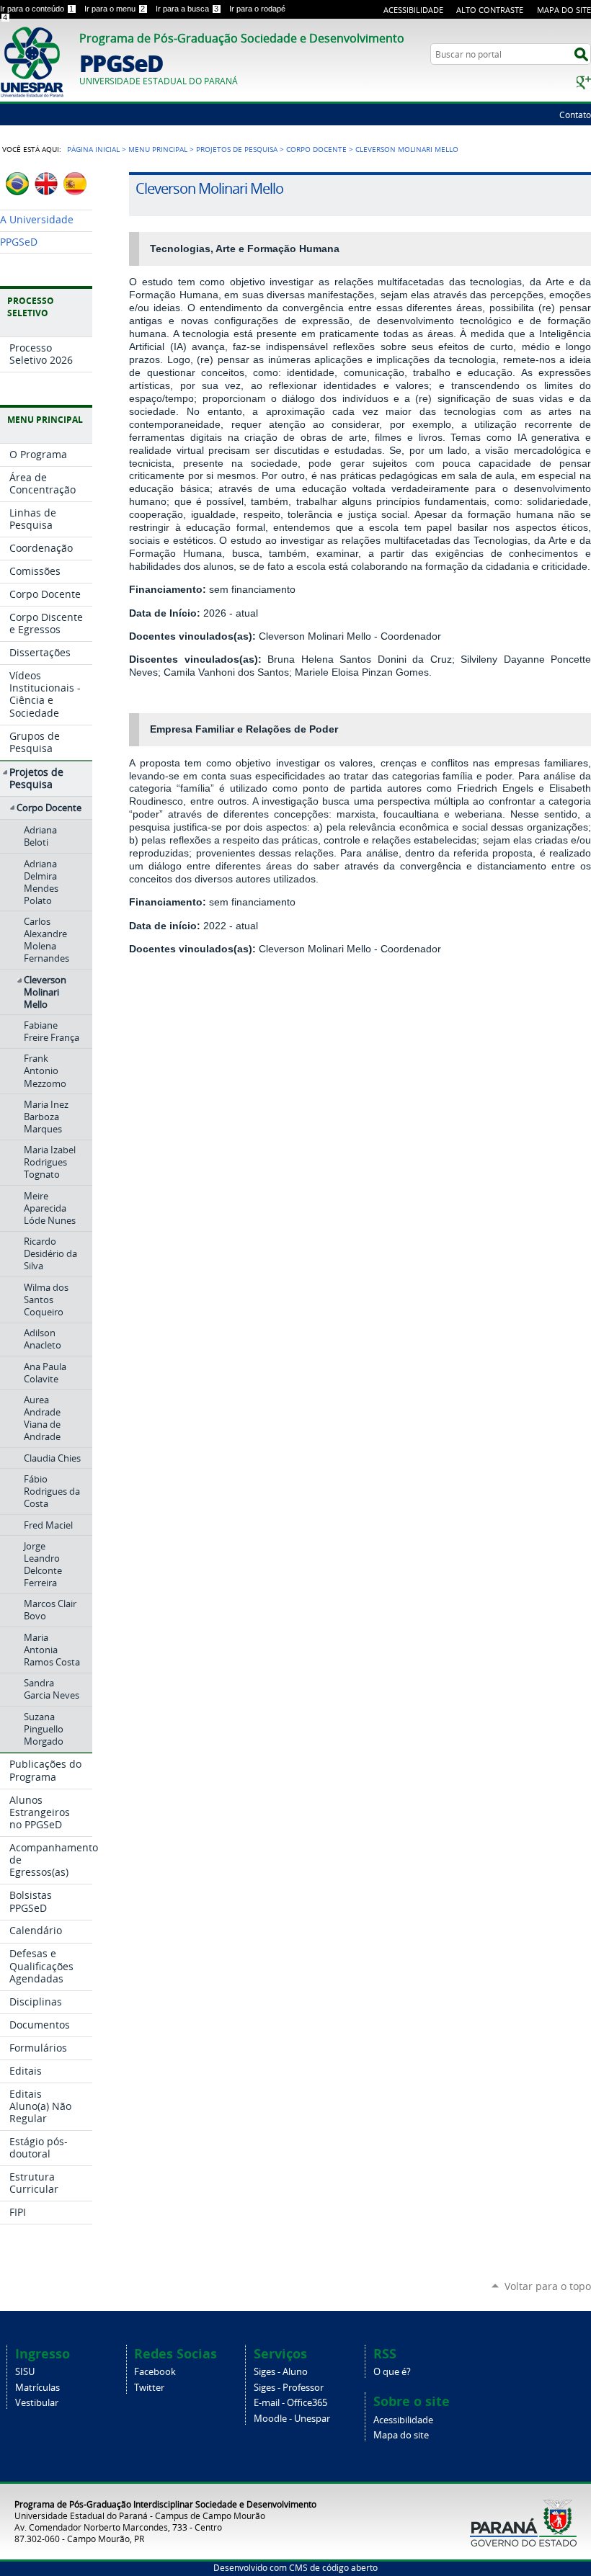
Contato (575, 115)
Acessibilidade (413, 10)
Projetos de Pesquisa (237, 149)
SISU (25, 2372)
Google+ (584, 82)
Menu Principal (158, 149)
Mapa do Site (564, 10)
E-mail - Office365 (290, 2403)
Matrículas (37, 2388)
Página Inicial (93, 149)
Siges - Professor (289, 2388)
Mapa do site (401, 2435)
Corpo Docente (316, 149)
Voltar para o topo (548, 2286)
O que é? (392, 2372)
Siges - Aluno (281, 2372)
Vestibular (37, 2403)
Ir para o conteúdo (37, 9)
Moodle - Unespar (292, 2419)
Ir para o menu (115, 9)
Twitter (149, 2388)
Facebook (155, 2372)
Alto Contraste (490, 10)
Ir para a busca (187, 9)
